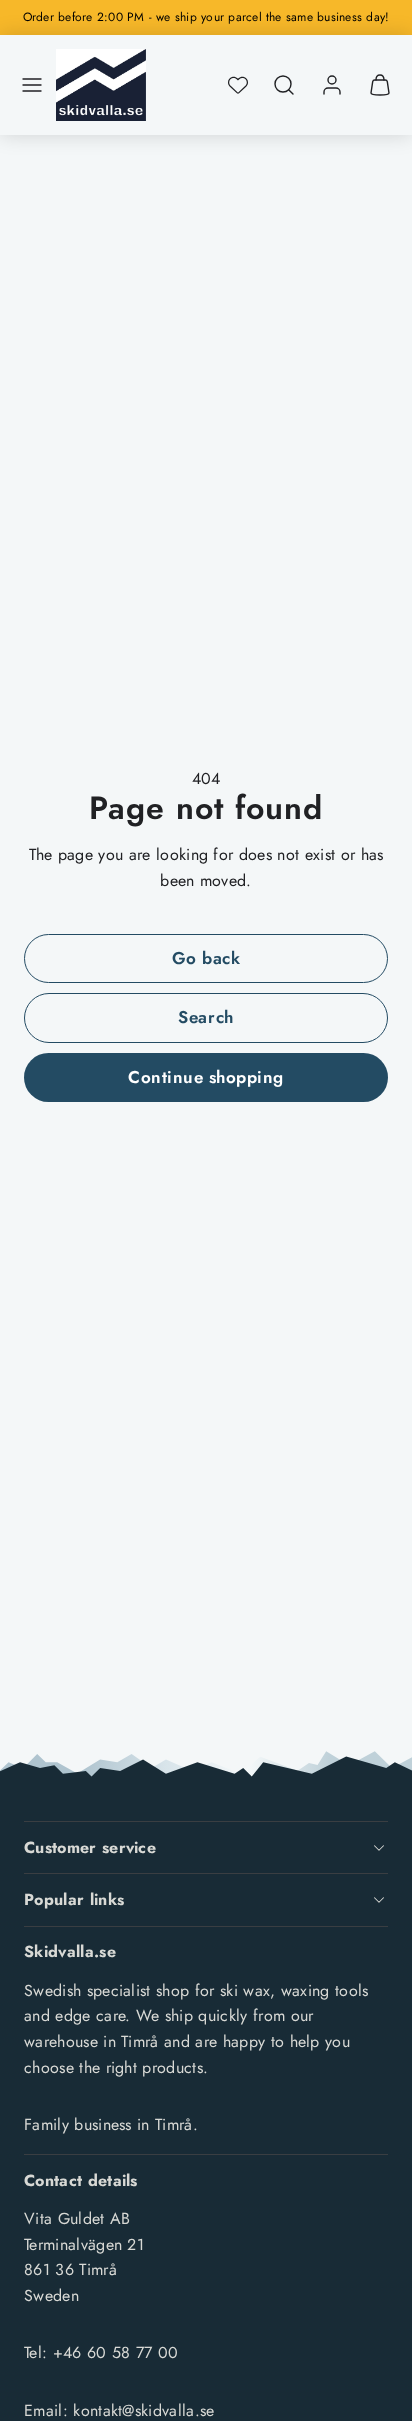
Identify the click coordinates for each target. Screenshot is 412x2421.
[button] (32, 85)
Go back (206, 958)
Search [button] (205, 1017)
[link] (332, 85)
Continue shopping (206, 1077)
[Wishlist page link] (238, 85)
